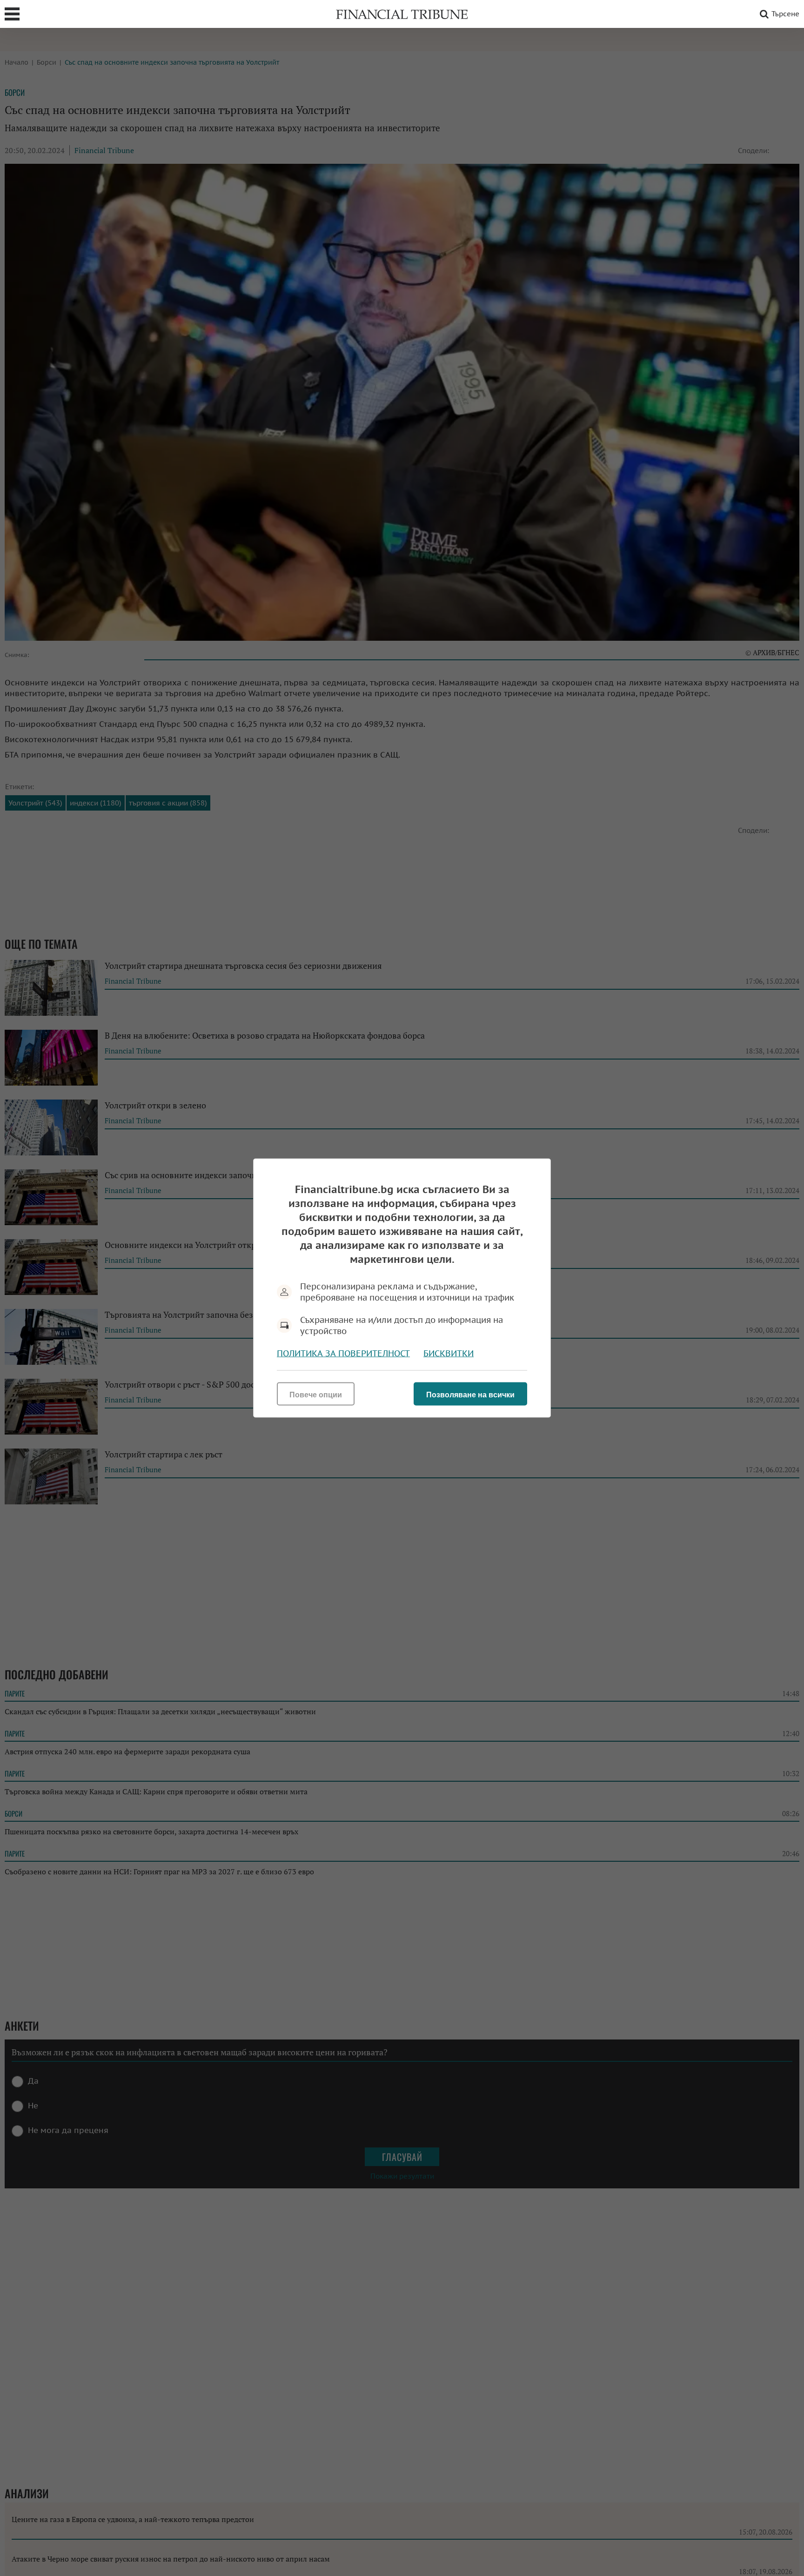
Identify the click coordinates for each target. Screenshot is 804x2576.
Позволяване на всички (470, 1395)
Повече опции (316, 1395)
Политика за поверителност (343, 1353)
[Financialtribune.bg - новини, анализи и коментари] (402, 14)
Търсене (785, 14)
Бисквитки (449, 1353)
